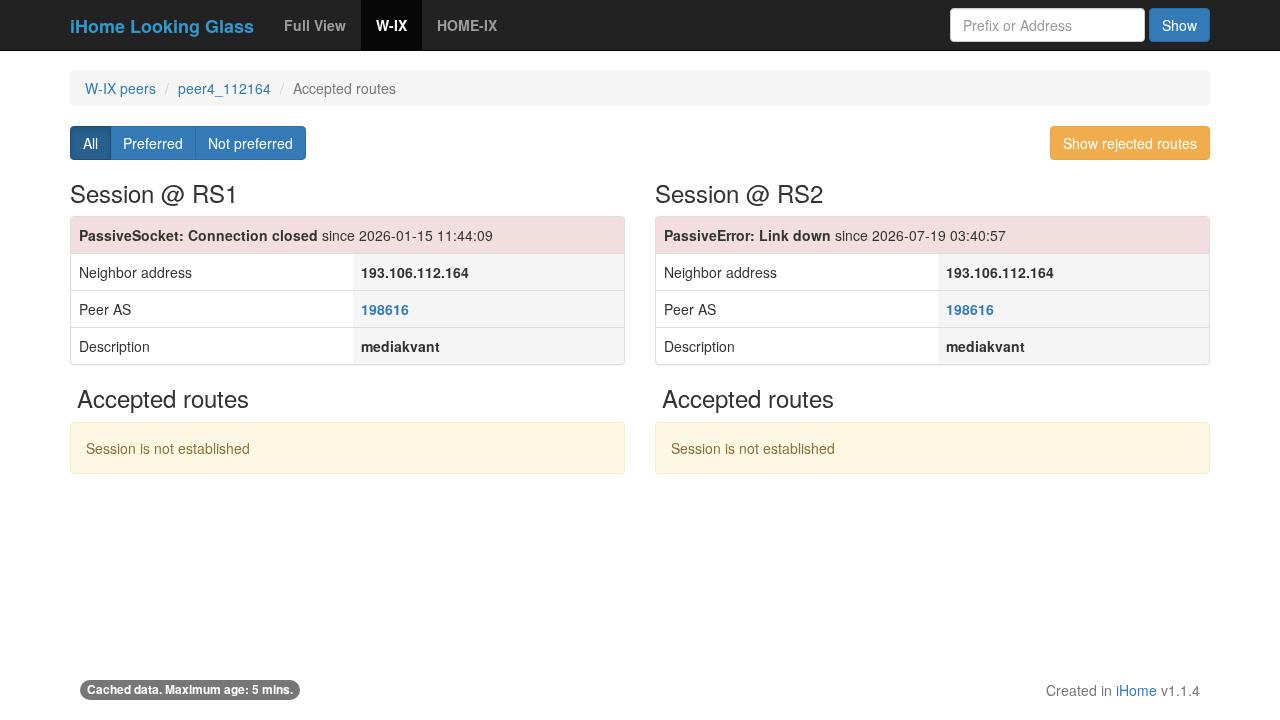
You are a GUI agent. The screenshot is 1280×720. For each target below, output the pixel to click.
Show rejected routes (1130, 143)
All (90, 143)
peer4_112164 (224, 88)
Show (1179, 25)
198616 (385, 309)
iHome (1136, 690)
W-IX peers (120, 88)
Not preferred (250, 143)
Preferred (153, 143)
